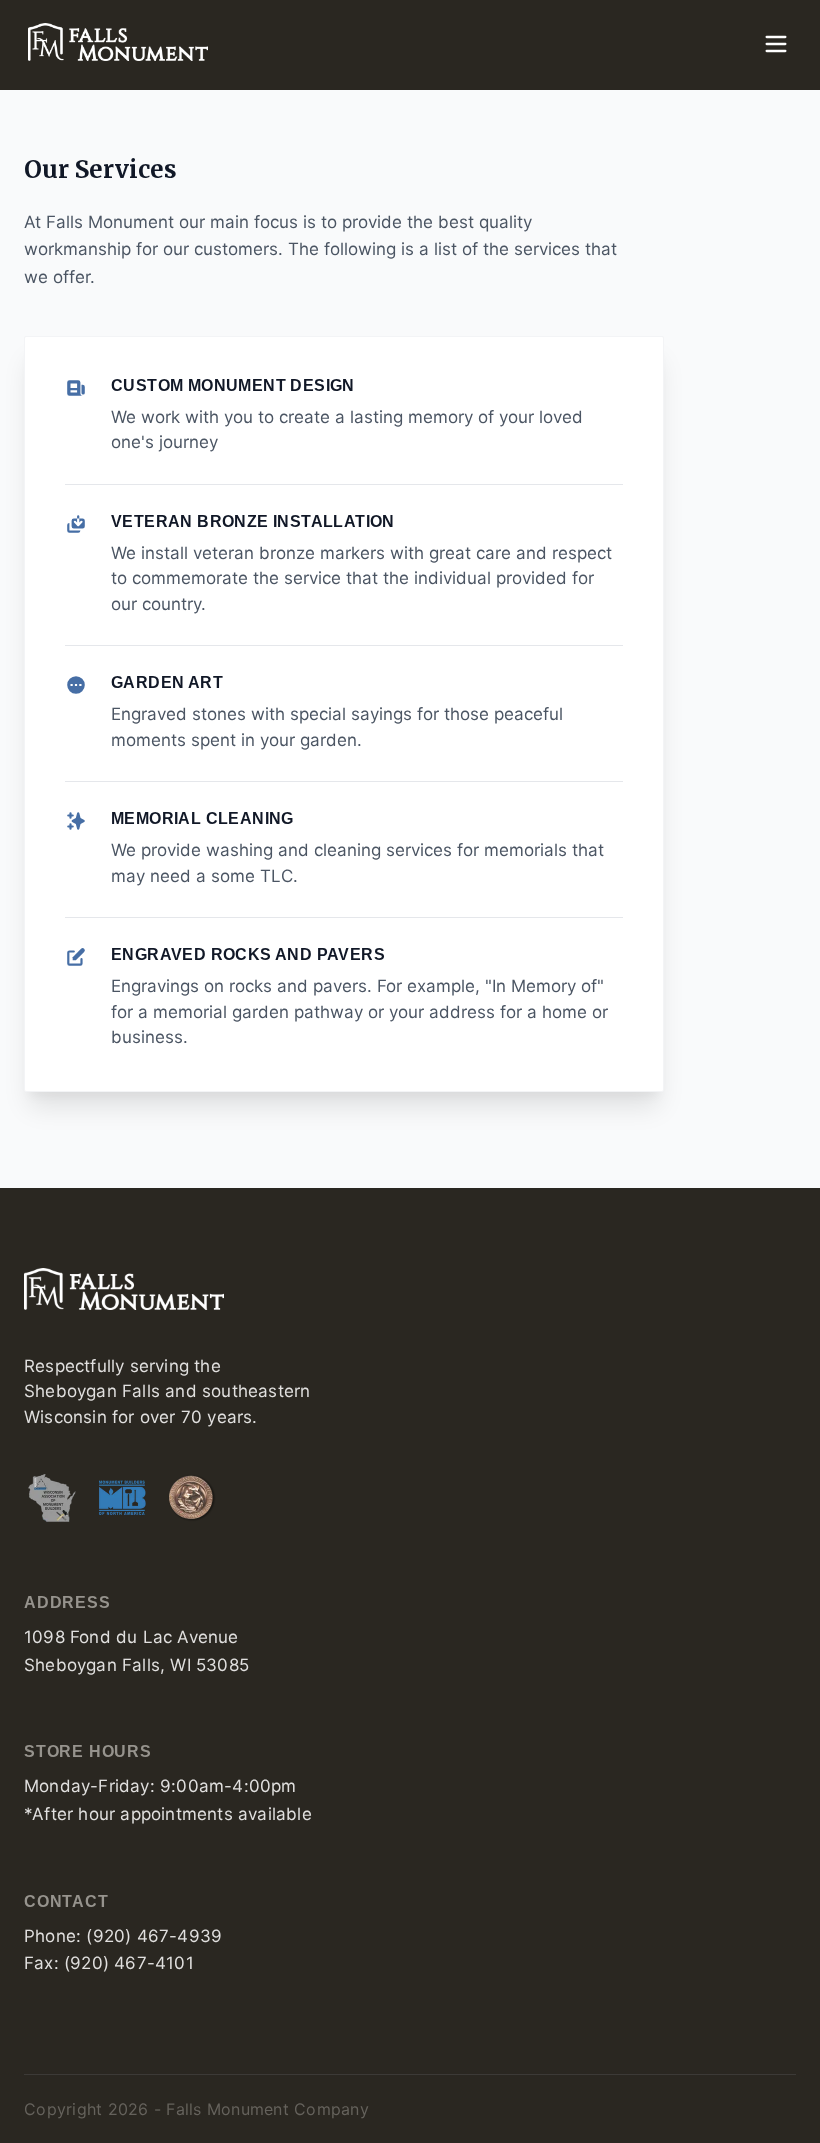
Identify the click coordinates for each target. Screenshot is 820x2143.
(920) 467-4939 (154, 1936)
